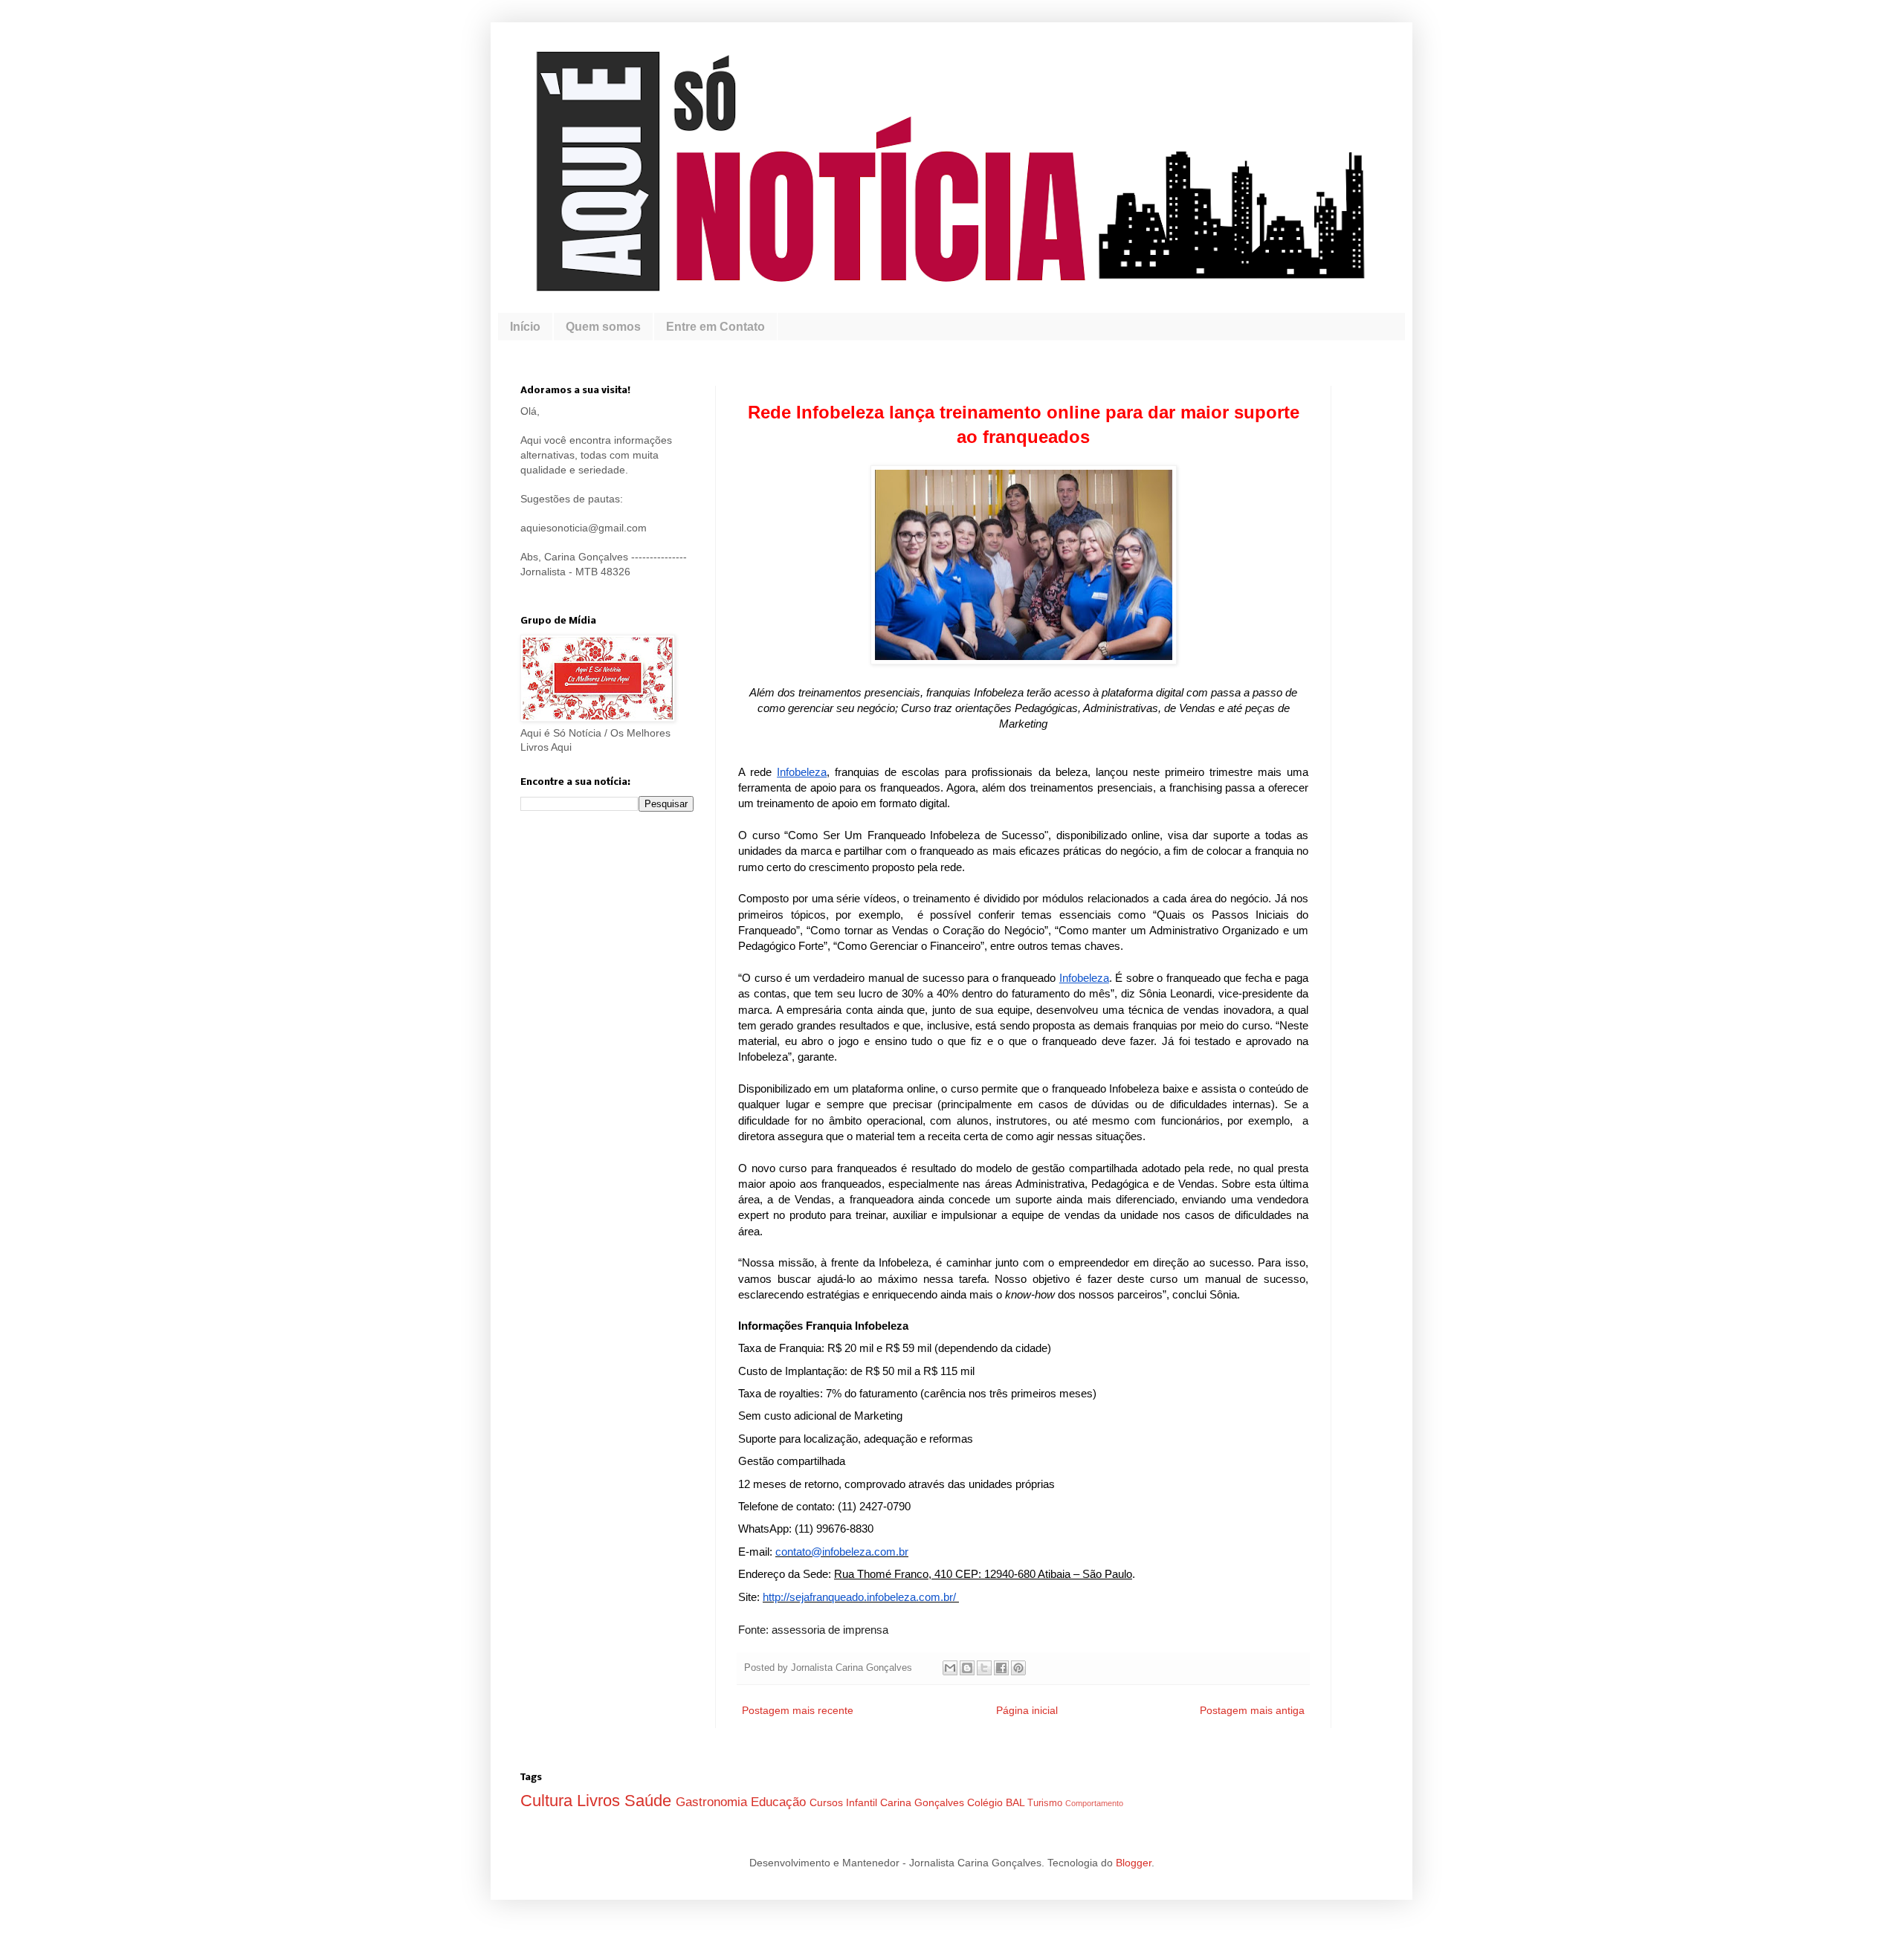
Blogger (1134, 1863)
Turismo (1046, 1803)
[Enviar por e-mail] (950, 1668)
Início (525, 327)
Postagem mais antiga (1252, 1710)
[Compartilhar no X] (984, 1668)
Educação (780, 1802)
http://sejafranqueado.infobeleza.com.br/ (859, 1597)
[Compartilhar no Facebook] (1001, 1668)
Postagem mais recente (798, 1710)
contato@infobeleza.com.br (842, 1552)
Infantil (863, 1802)
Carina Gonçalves (924, 1802)
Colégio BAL (997, 1802)
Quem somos (603, 327)
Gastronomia (713, 1802)
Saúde (650, 1801)
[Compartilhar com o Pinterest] (1018, 1668)
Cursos (828, 1802)
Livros (601, 1801)
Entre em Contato (715, 327)
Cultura (549, 1801)
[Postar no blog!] (967, 1668)
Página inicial (1027, 1710)
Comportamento (1094, 1803)
